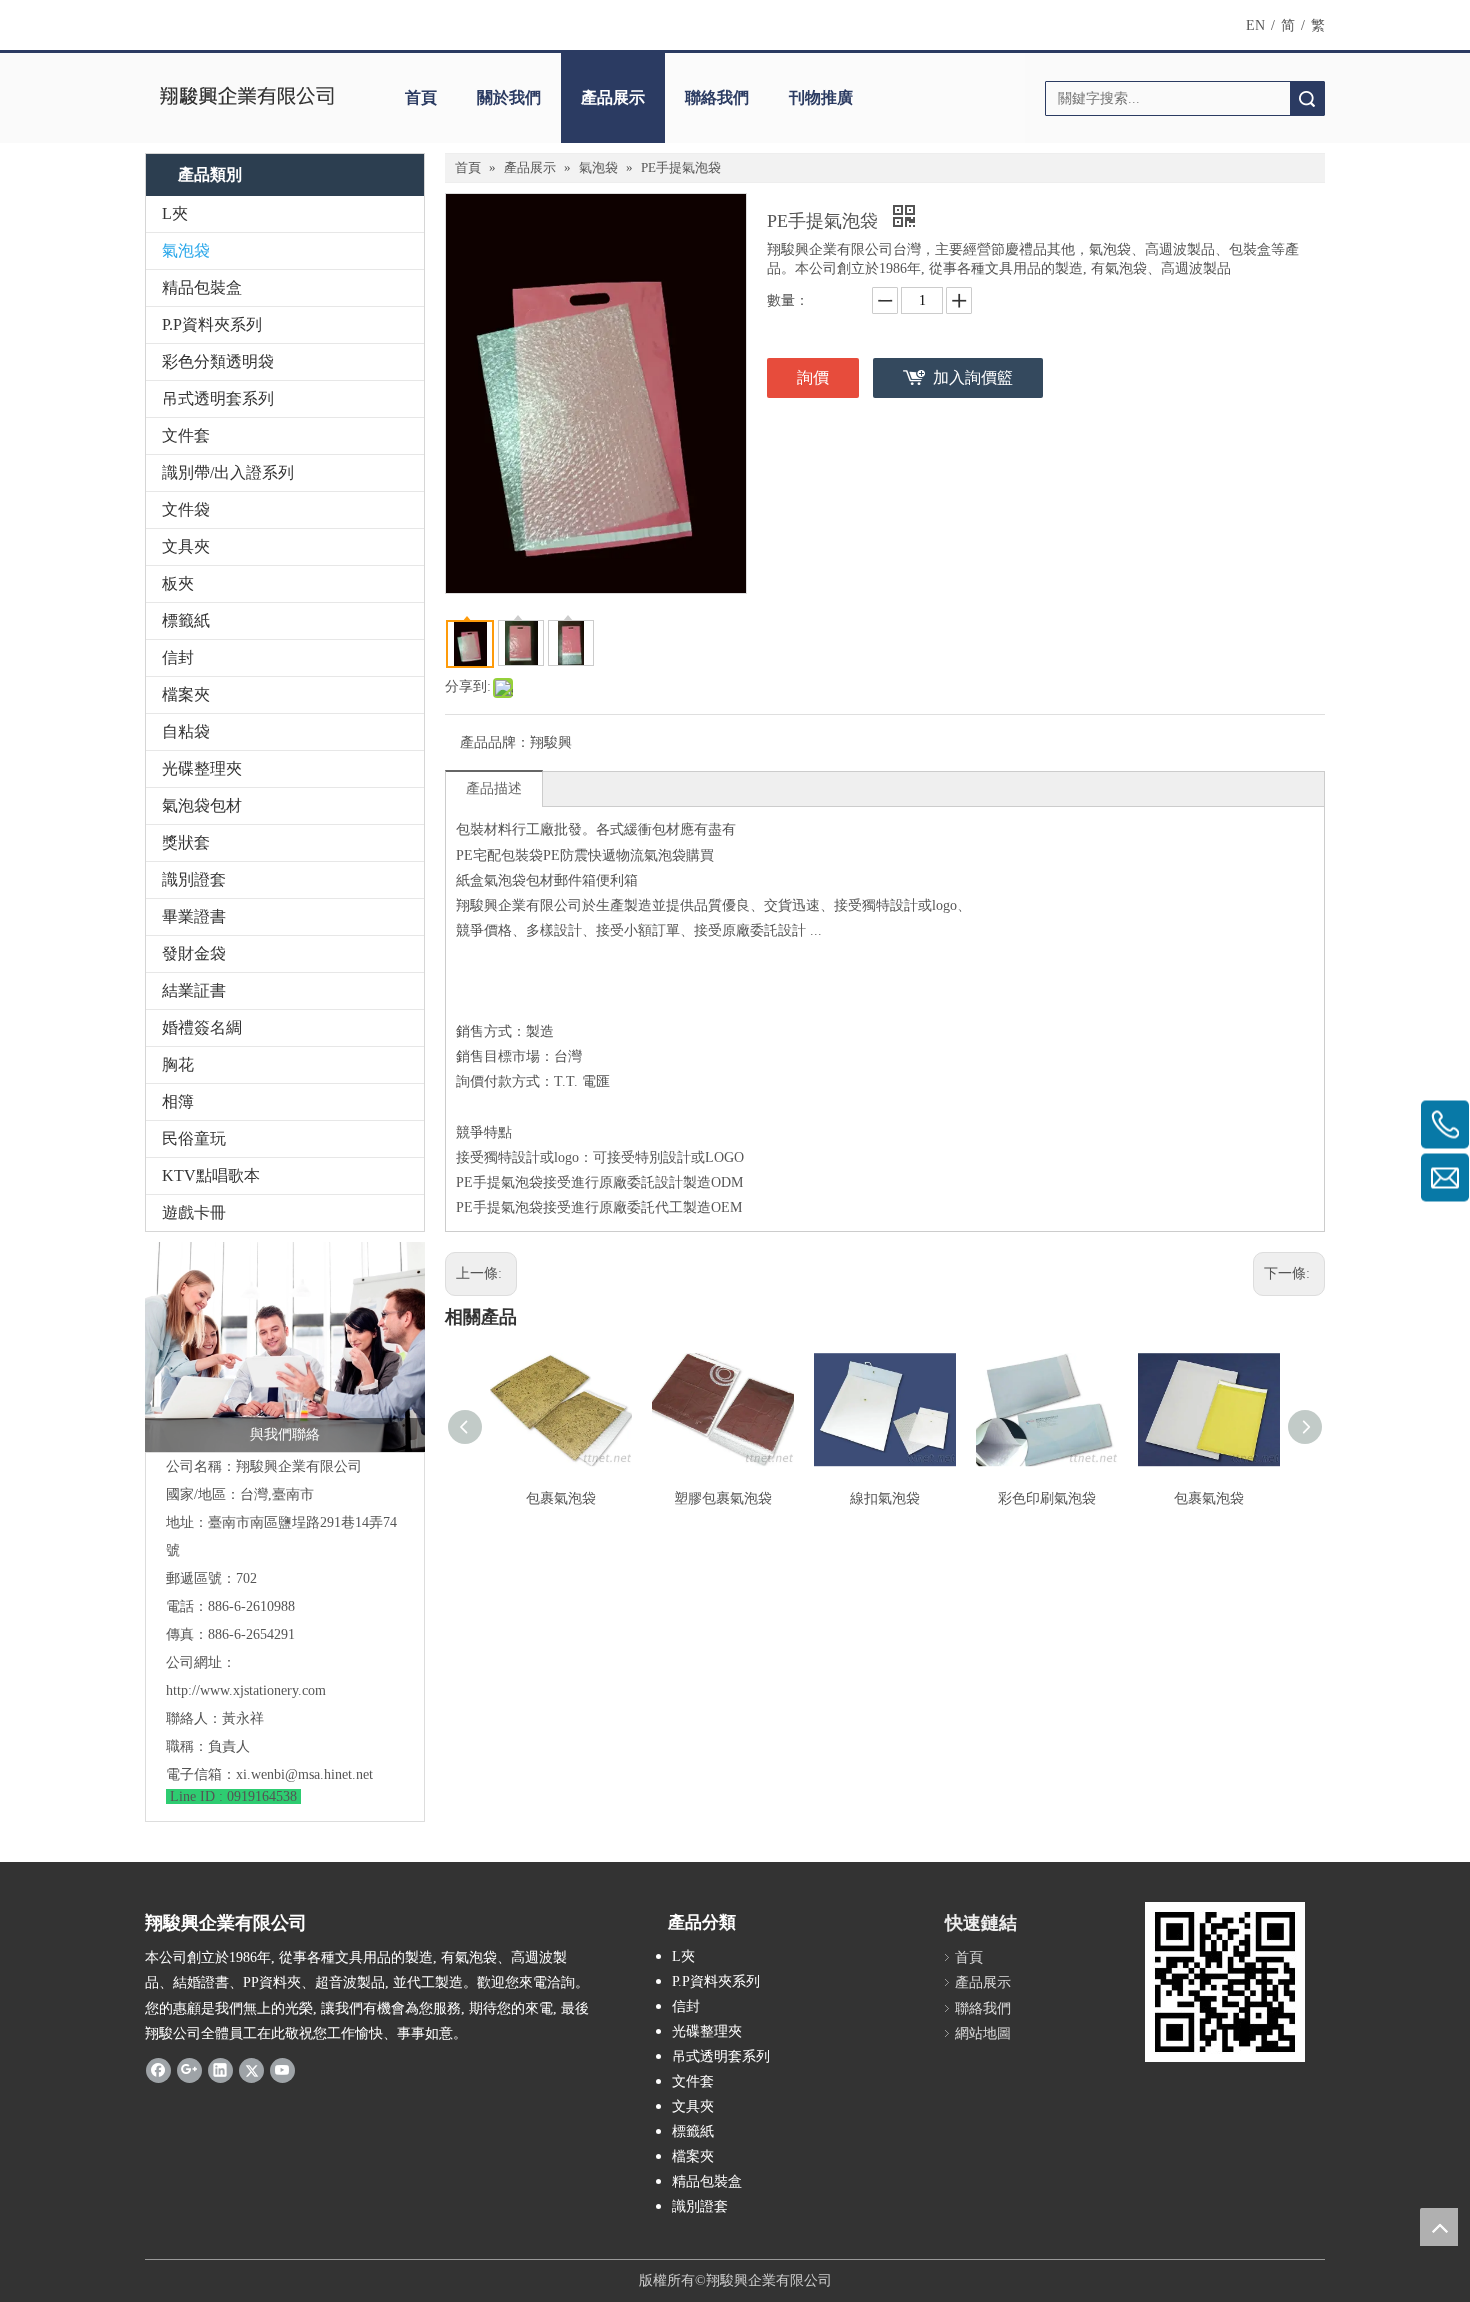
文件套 (186, 435)
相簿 (178, 1101)
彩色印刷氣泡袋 (1047, 1498)
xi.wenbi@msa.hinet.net (304, 1774)
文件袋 (186, 509)
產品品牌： (495, 742)
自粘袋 (186, 731)
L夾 (175, 213)
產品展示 (613, 97)
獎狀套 (186, 842)
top (1439, 2227)
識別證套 (194, 879)
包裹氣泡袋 (561, 1498)
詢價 (813, 377)
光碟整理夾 (202, 768)
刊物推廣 (821, 97)
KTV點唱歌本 (211, 1175)
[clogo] (247, 98)
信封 (178, 657)
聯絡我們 (717, 97)
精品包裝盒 (202, 287)
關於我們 (509, 97)
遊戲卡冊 (194, 1212)
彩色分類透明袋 (218, 361)
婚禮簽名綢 (202, 1027)
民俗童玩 (194, 1138)
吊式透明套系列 (218, 398)
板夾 (178, 583)
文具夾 (186, 546)
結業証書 (194, 990)
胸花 (178, 1064)
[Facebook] (158, 2070)
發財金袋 (194, 953)
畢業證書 (194, 916)
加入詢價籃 (973, 377)
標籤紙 (186, 620)
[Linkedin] (220, 2070)
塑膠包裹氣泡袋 (723, 1498)
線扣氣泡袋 (885, 1498)
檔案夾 (186, 694)
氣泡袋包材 (202, 805)
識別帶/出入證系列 (228, 472)
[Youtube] (282, 2070)
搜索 (1307, 98)
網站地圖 (983, 2033)
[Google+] (189, 2070)
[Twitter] (251, 2070)
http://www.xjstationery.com (246, 1690)
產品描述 (494, 788)
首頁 (421, 97)
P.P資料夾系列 (212, 324)
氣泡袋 (186, 250)
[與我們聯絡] (285, 1347)
